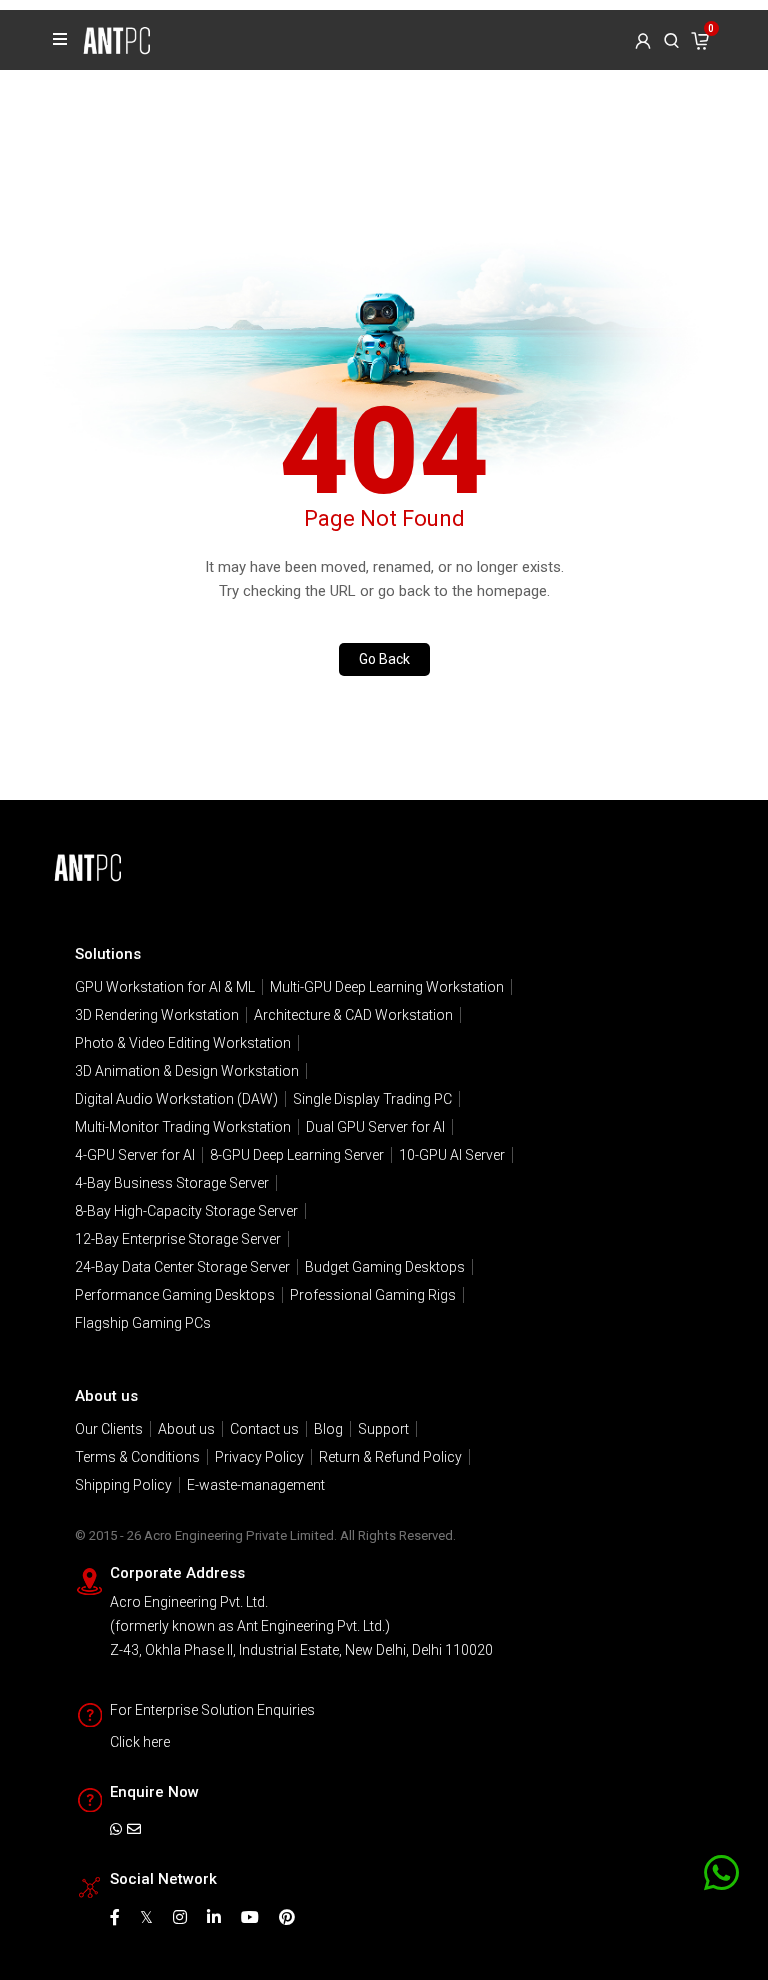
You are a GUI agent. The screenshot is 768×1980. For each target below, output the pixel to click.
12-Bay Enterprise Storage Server (178, 1239)
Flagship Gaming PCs (143, 1323)
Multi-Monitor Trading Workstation (183, 1127)
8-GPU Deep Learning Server (297, 1155)
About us (186, 1429)
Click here (140, 1742)
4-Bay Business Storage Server (172, 1183)
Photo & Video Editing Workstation (183, 1043)
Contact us (264, 1429)
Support (383, 1429)
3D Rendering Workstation (157, 1015)
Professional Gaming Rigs (373, 1295)
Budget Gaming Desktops (385, 1267)
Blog (328, 1429)
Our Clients (109, 1429)
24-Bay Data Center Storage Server (182, 1267)
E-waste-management (256, 1485)
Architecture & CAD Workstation (353, 1015)
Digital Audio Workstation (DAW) (176, 1099)
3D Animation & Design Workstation (187, 1071)
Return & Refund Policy (390, 1457)
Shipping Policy (123, 1485)
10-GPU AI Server (452, 1155)
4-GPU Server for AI (135, 1155)
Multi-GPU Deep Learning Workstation (387, 987)
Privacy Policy (259, 1457)
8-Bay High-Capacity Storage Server (186, 1211)
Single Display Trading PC (372, 1099)
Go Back (384, 659)
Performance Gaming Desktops (175, 1295)
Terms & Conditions (137, 1457)
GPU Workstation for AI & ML (165, 987)
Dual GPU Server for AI (375, 1127)
